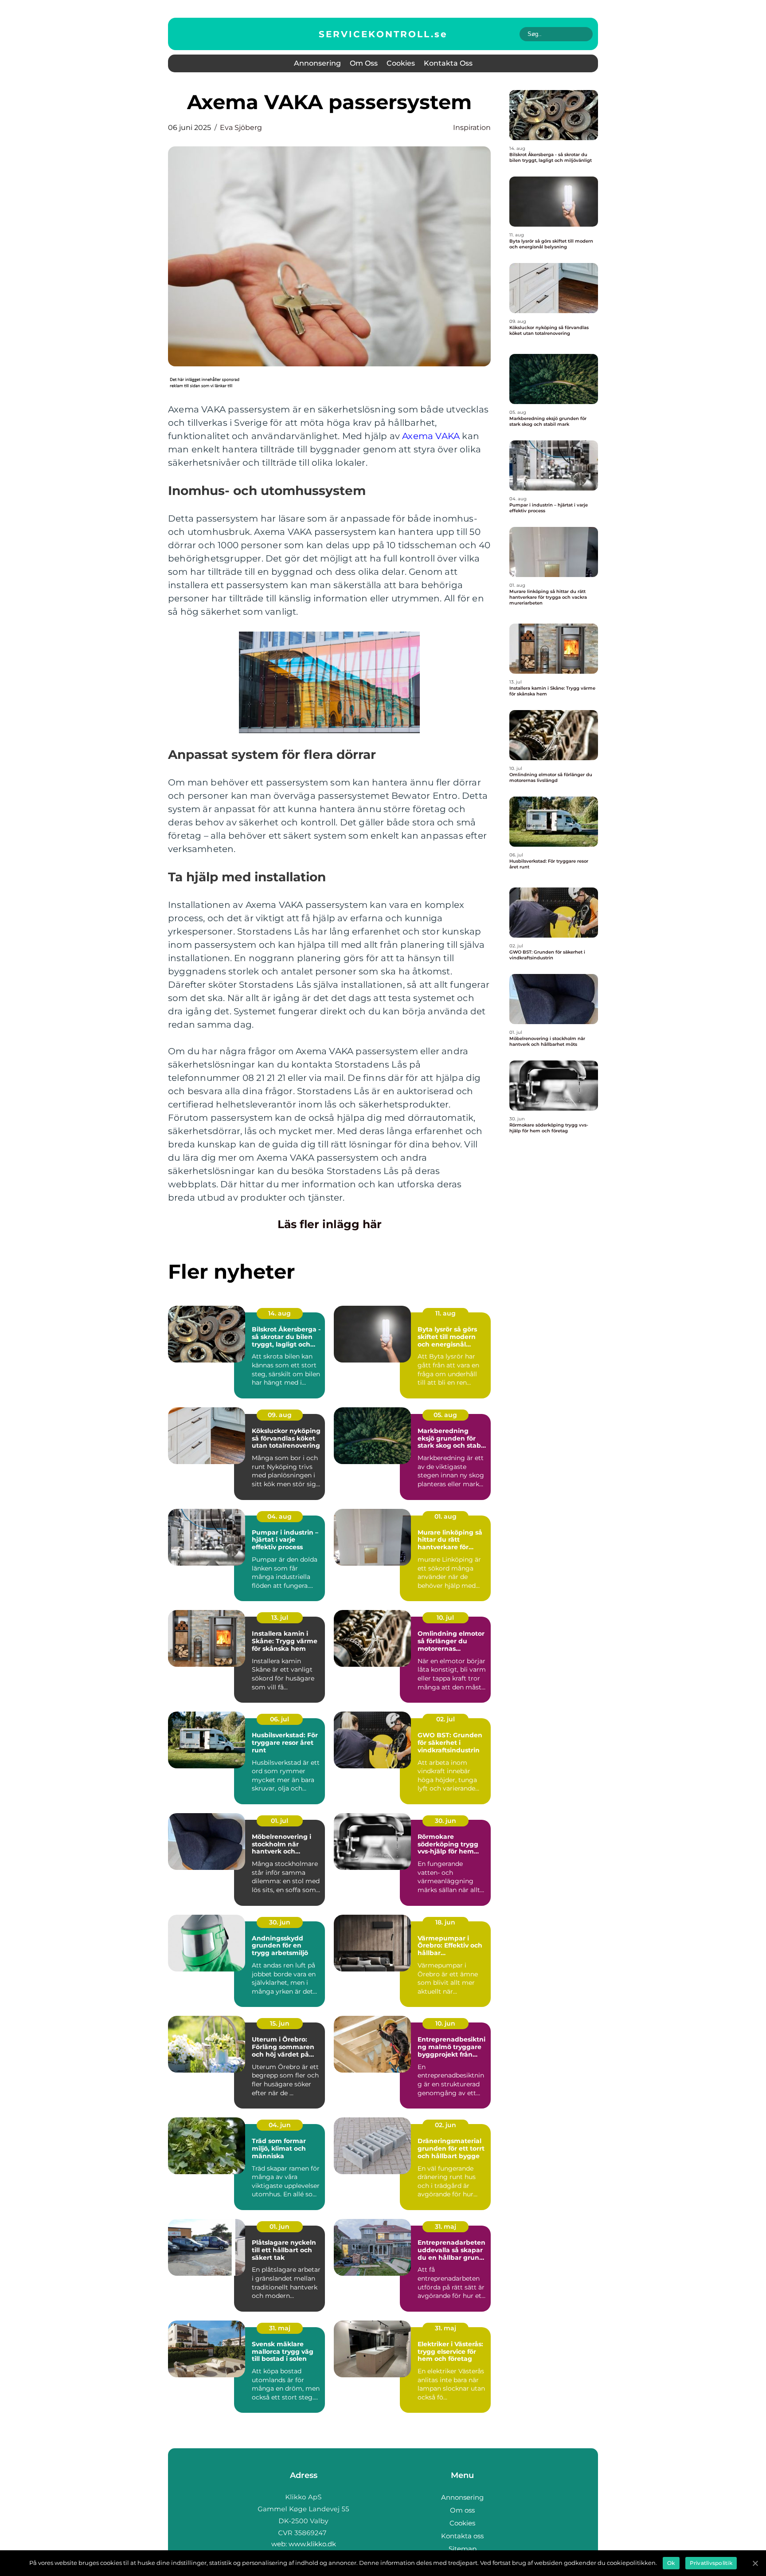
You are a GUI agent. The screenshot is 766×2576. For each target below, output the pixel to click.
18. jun (445, 1922)
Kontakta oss (448, 63)
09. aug (280, 1415)
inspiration (472, 128)
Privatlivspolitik (711, 2563)
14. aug (279, 1313)
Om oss (364, 63)
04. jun (280, 2125)
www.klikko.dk (312, 2544)
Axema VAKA (431, 436)
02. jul (446, 1719)
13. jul (280, 1618)
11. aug (446, 1313)
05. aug (445, 1415)
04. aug (279, 1516)
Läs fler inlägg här (330, 1224)
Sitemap (463, 2549)
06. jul (279, 1719)
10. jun (445, 2023)
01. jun (279, 2227)
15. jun (280, 2023)
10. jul (445, 1618)
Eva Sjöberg (241, 128)
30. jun (446, 1821)
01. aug (446, 1516)
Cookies (401, 63)
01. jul (279, 1821)
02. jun (446, 2125)
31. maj (446, 2227)
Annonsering (317, 63)
